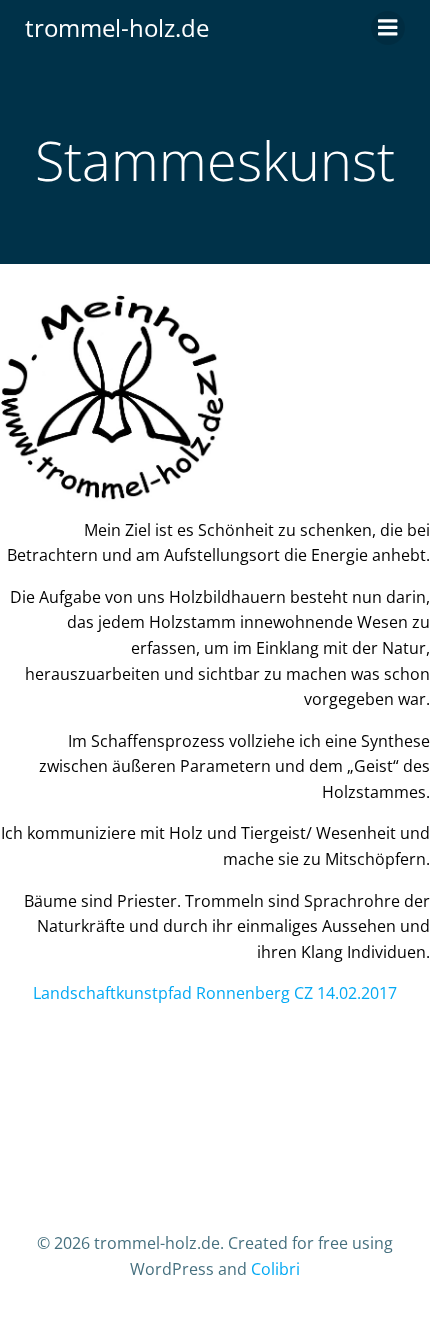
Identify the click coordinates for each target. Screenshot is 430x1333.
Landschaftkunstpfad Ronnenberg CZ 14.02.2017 (215, 993)
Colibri (275, 1269)
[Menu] (388, 28)
